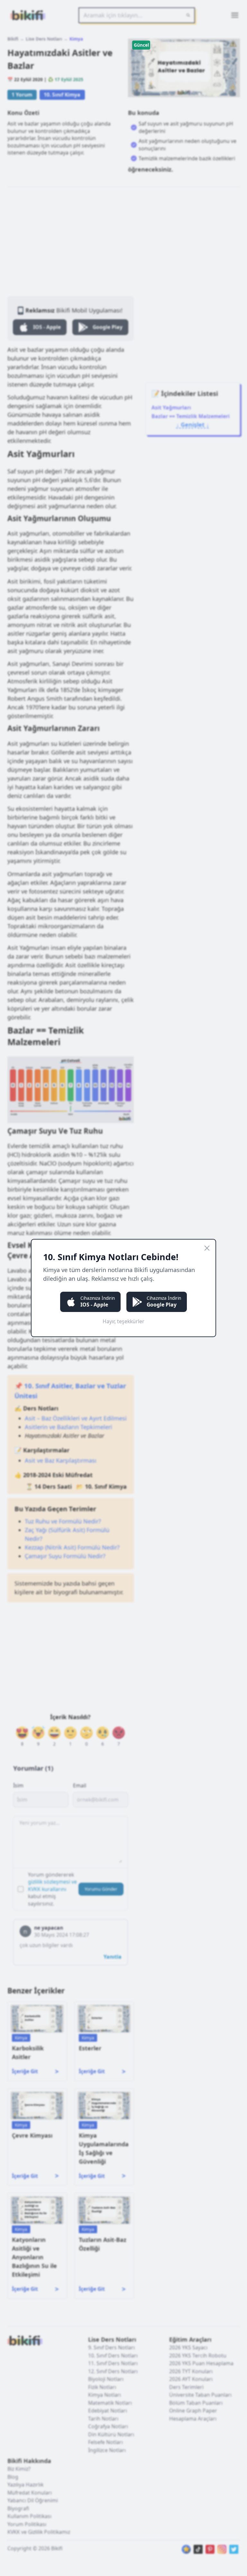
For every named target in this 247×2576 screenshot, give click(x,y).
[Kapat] (207, 1248)
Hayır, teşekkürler (123, 1321)
